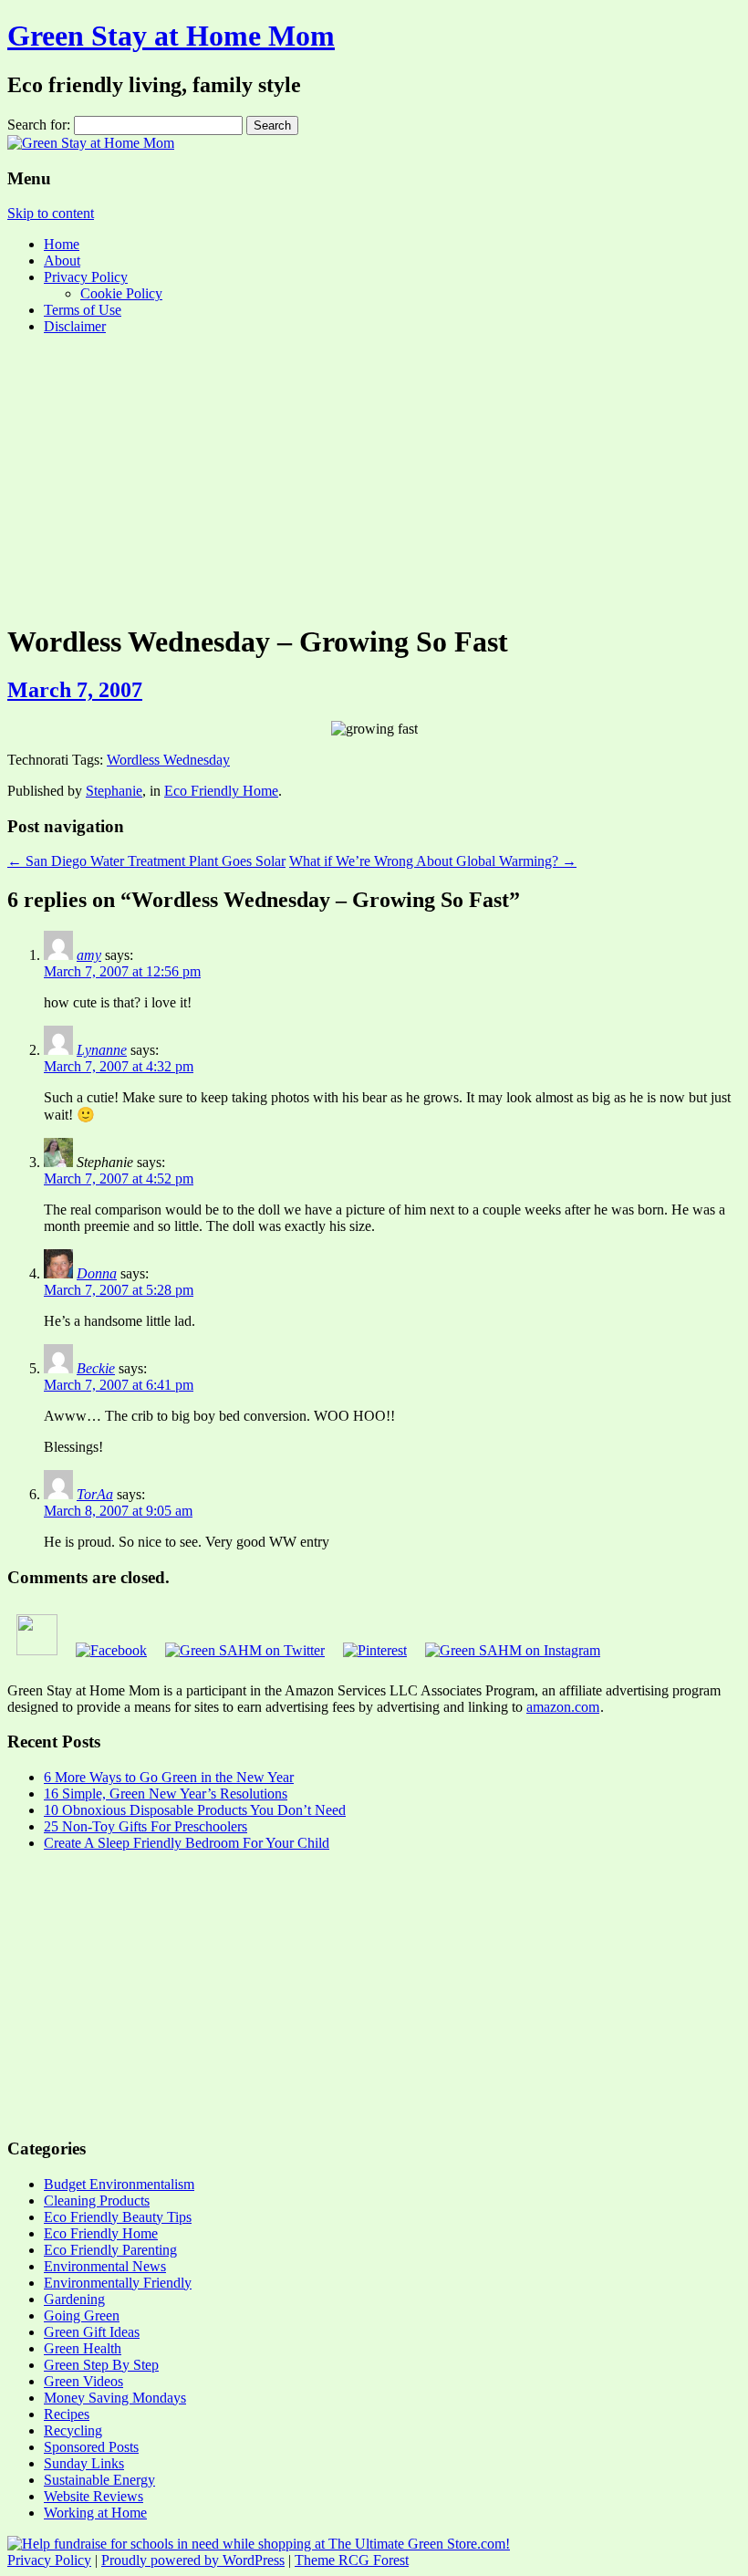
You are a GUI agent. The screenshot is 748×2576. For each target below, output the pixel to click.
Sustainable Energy (99, 2480)
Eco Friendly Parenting (110, 2250)
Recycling (73, 2430)
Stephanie (114, 791)
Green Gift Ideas (92, 2332)
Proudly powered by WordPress (193, 2560)
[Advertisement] (374, 477)
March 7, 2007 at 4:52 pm (119, 1178)
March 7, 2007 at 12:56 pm (122, 971)
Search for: (39, 125)
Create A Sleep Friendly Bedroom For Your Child (187, 1843)
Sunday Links (84, 2463)
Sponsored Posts (91, 2447)
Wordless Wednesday (168, 760)
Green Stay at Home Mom (171, 36)
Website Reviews (93, 2496)
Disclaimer (75, 326)
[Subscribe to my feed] (37, 1650)
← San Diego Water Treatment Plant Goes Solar (146, 861)
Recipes (67, 2414)
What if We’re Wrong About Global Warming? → (433, 861)
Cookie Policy (121, 293)
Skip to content (51, 213)
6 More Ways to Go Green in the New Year (169, 1777)
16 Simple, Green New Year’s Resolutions (166, 1794)
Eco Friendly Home (221, 791)
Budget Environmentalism (119, 2184)
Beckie (96, 1368)
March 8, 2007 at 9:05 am (118, 1511)
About (62, 261)
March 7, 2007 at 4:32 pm (119, 1066)
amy (89, 955)
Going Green (82, 2315)
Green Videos (83, 2381)
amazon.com (563, 1707)
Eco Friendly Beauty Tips (118, 2217)
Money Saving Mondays (115, 2398)
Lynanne (102, 1050)
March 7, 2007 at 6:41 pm (119, 1385)
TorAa (95, 1494)
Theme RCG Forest (352, 2560)
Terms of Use (83, 310)
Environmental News (105, 2266)
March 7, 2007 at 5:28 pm (119, 1290)
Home (62, 244)
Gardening (74, 2299)
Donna (97, 1273)
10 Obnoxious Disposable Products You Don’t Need (195, 1810)
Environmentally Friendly (118, 2283)
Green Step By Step (101, 2365)
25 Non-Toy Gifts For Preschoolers (145, 1826)
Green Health (83, 2348)
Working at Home (95, 2513)
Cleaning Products (97, 2201)
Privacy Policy (86, 277)
